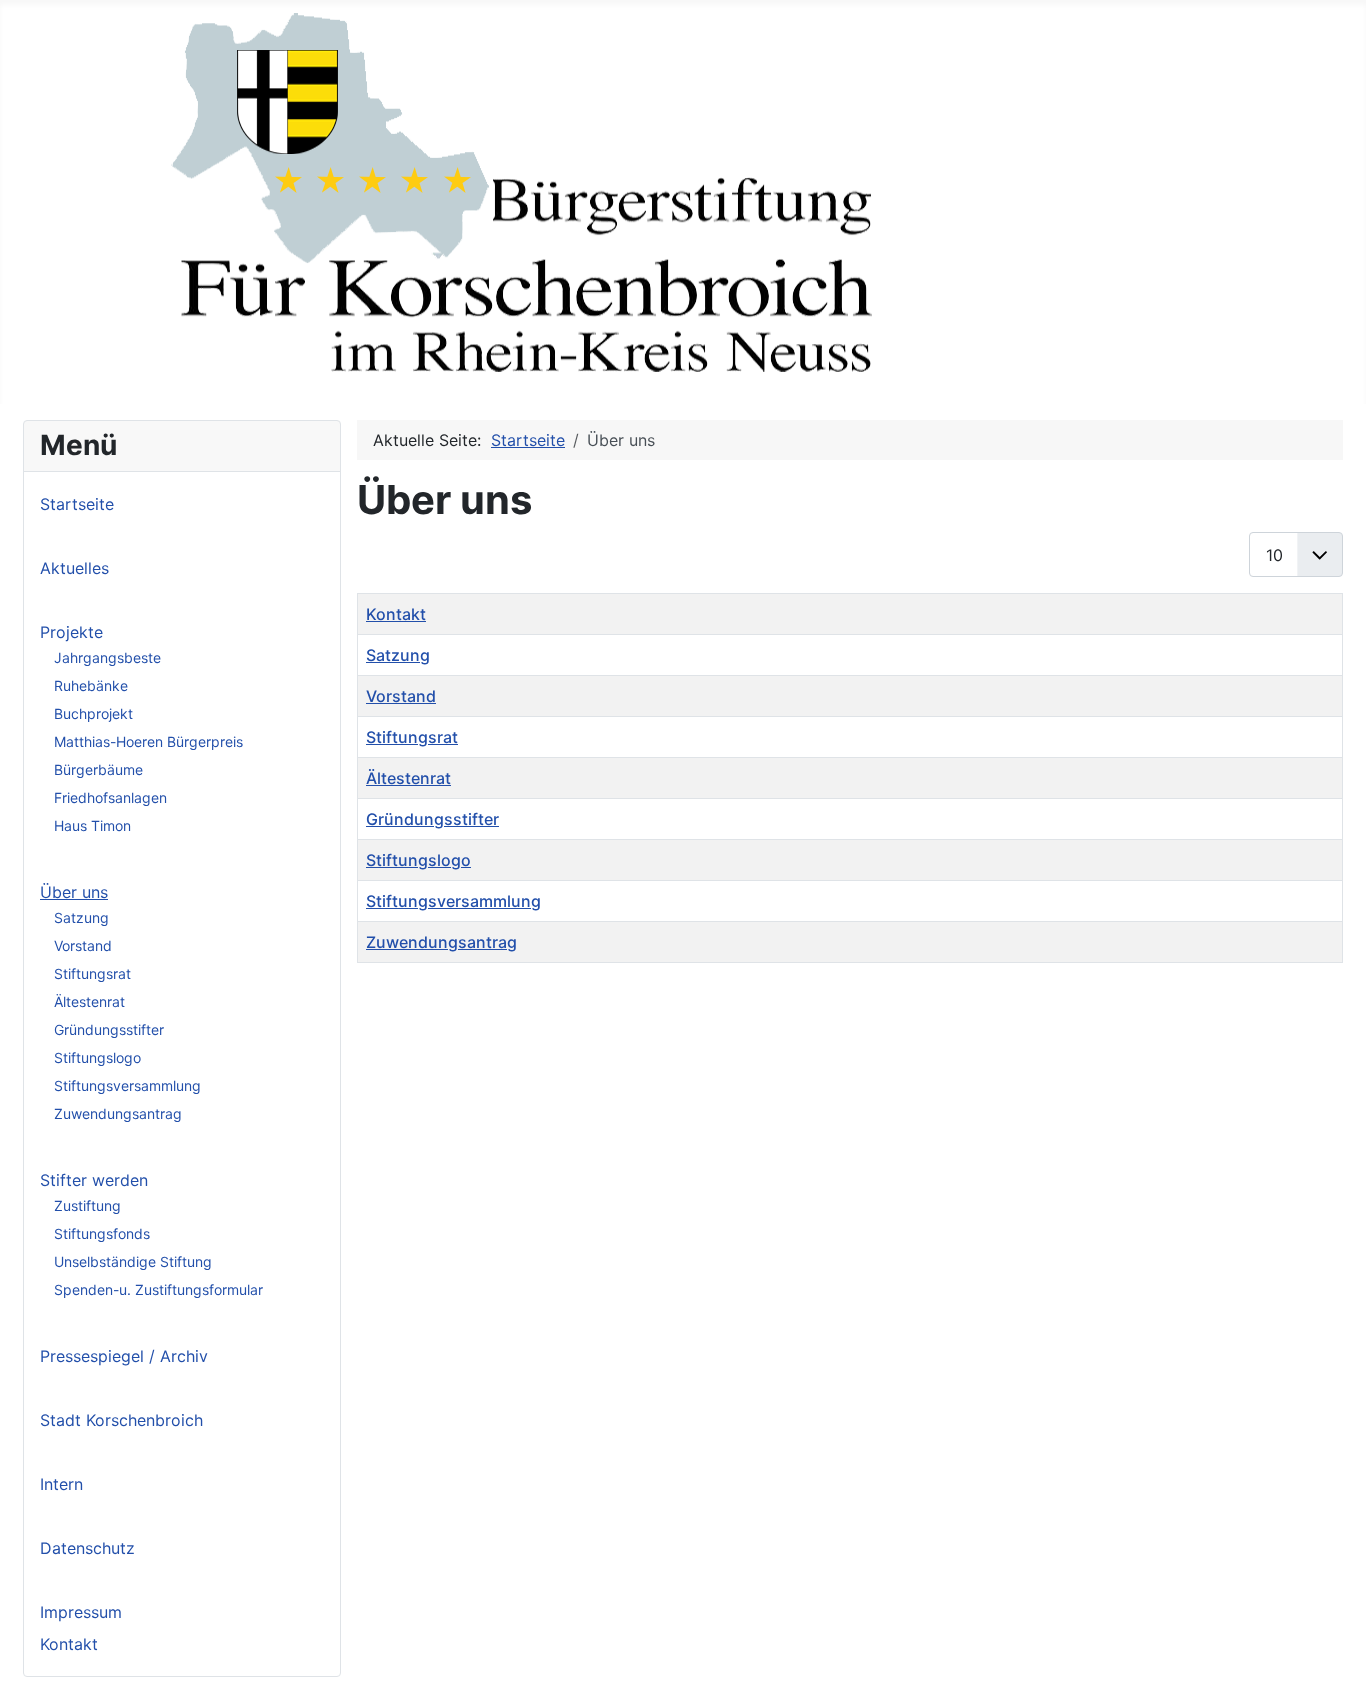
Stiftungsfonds (102, 1233)
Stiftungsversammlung (127, 1085)
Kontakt (69, 1644)
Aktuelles (74, 568)
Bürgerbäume (98, 769)
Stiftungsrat (92, 973)
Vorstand (83, 945)
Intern (61, 1484)
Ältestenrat (89, 1001)
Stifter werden (94, 1180)
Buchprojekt (93, 713)
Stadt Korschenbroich (121, 1420)
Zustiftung (87, 1205)
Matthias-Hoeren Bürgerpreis (148, 741)
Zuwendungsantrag (118, 1113)
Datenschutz (87, 1548)
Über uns (74, 892)
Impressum (81, 1612)
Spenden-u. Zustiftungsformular (158, 1289)
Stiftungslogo (97, 1057)
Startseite (77, 504)
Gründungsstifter (109, 1029)
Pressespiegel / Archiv (124, 1356)
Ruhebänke (91, 685)
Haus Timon (92, 825)
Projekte (71, 632)
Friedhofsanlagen (110, 797)
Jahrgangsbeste (107, 657)
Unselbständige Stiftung (133, 1261)
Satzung (81, 917)
